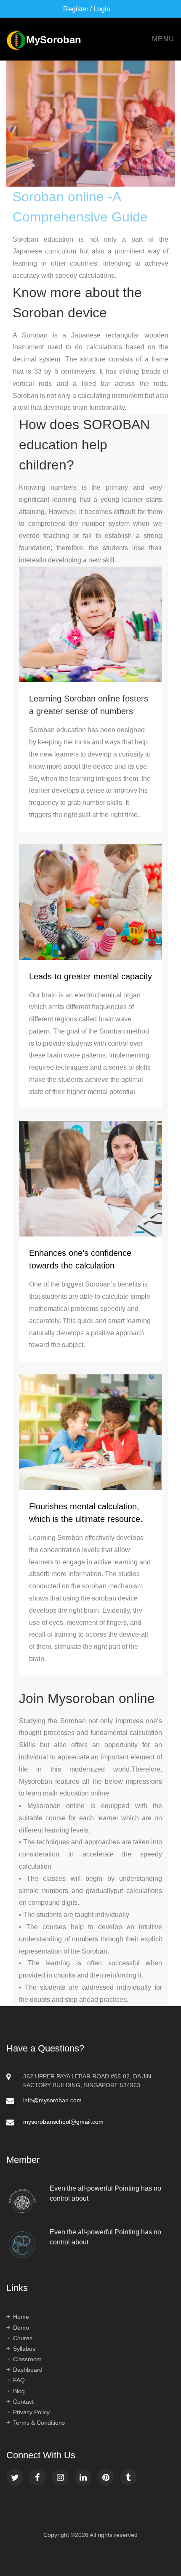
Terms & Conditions (39, 2423)
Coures (23, 2338)
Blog (19, 2391)
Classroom (27, 2359)
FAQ (19, 2380)
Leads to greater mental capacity (90, 976)
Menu (163, 39)
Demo (21, 2328)
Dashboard (28, 2370)
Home (21, 2317)
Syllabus (24, 2349)
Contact (23, 2402)
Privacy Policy (31, 2412)
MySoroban (15, 37)
